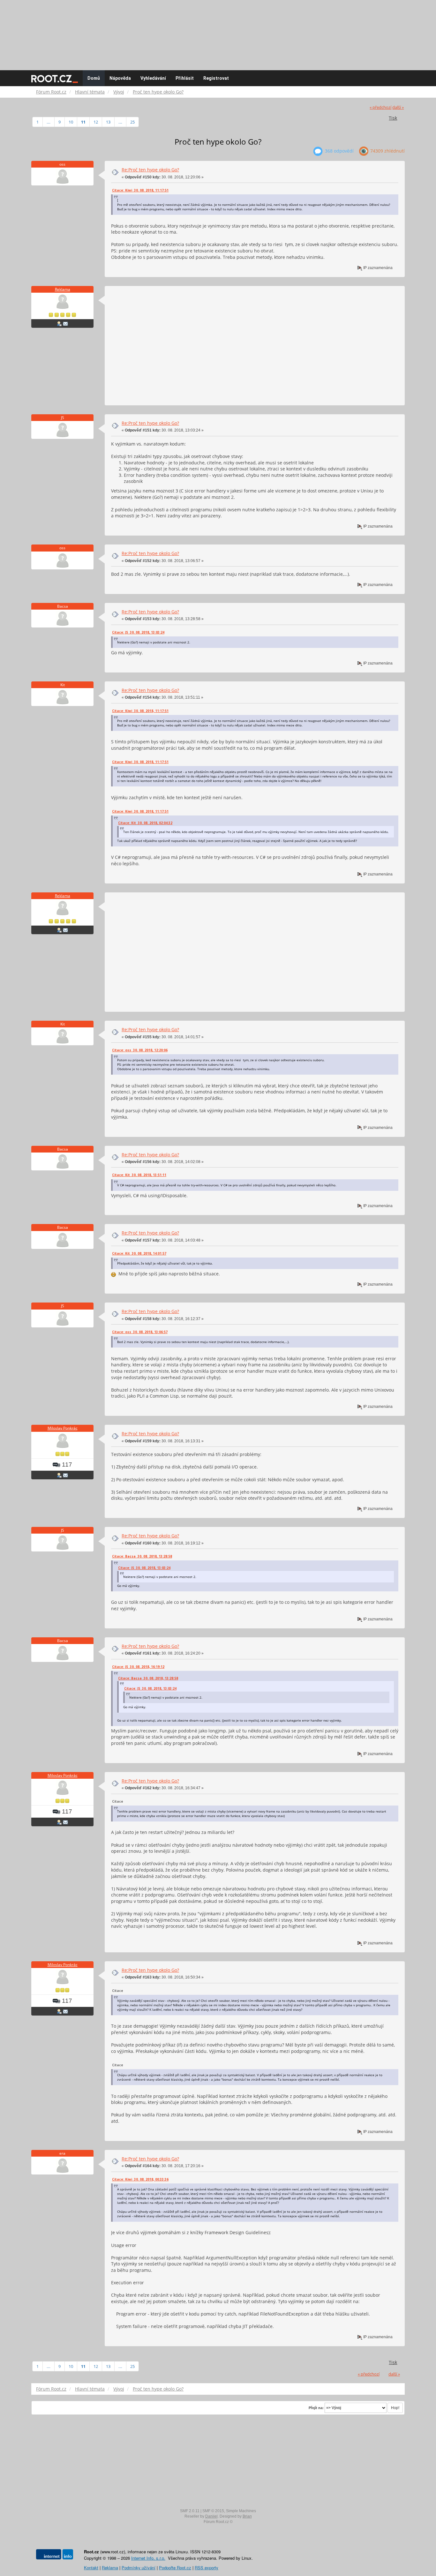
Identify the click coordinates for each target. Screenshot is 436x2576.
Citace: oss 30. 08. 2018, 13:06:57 (140, 1332)
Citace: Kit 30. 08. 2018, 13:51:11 (139, 1175)
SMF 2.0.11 (190, 2511)
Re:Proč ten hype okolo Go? (150, 170)
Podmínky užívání (139, 2568)
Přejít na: (316, 2408)
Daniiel (211, 2516)
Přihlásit (185, 78)
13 (108, 122)
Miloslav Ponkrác (63, 1428)
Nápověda (120, 78)
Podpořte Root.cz (175, 2568)
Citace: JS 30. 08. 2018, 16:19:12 (138, 1667)
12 (96, 122)
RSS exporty (207, 2568)
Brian (247, 2516)
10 (71, 122)
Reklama (63, 289)
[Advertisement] (218, 32)
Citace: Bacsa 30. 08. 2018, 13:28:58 (142, 1556)
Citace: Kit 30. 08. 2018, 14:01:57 (139, 1253)
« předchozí (380, 107)
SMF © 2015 (213, 2511)
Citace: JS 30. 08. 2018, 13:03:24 (138, 632)
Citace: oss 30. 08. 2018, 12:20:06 (140, 1050)
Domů (94, 78)
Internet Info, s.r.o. (148, 2558)
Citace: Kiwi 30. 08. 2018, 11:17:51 (140, 190)
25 (132, 122)
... (49, 122)
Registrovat (216, 78)
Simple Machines (241, 2511)
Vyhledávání (153, 78)
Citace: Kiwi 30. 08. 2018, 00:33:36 (140, 2179)
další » (398, 107)
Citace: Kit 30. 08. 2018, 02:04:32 (145, 823)
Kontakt (91, 2568)
